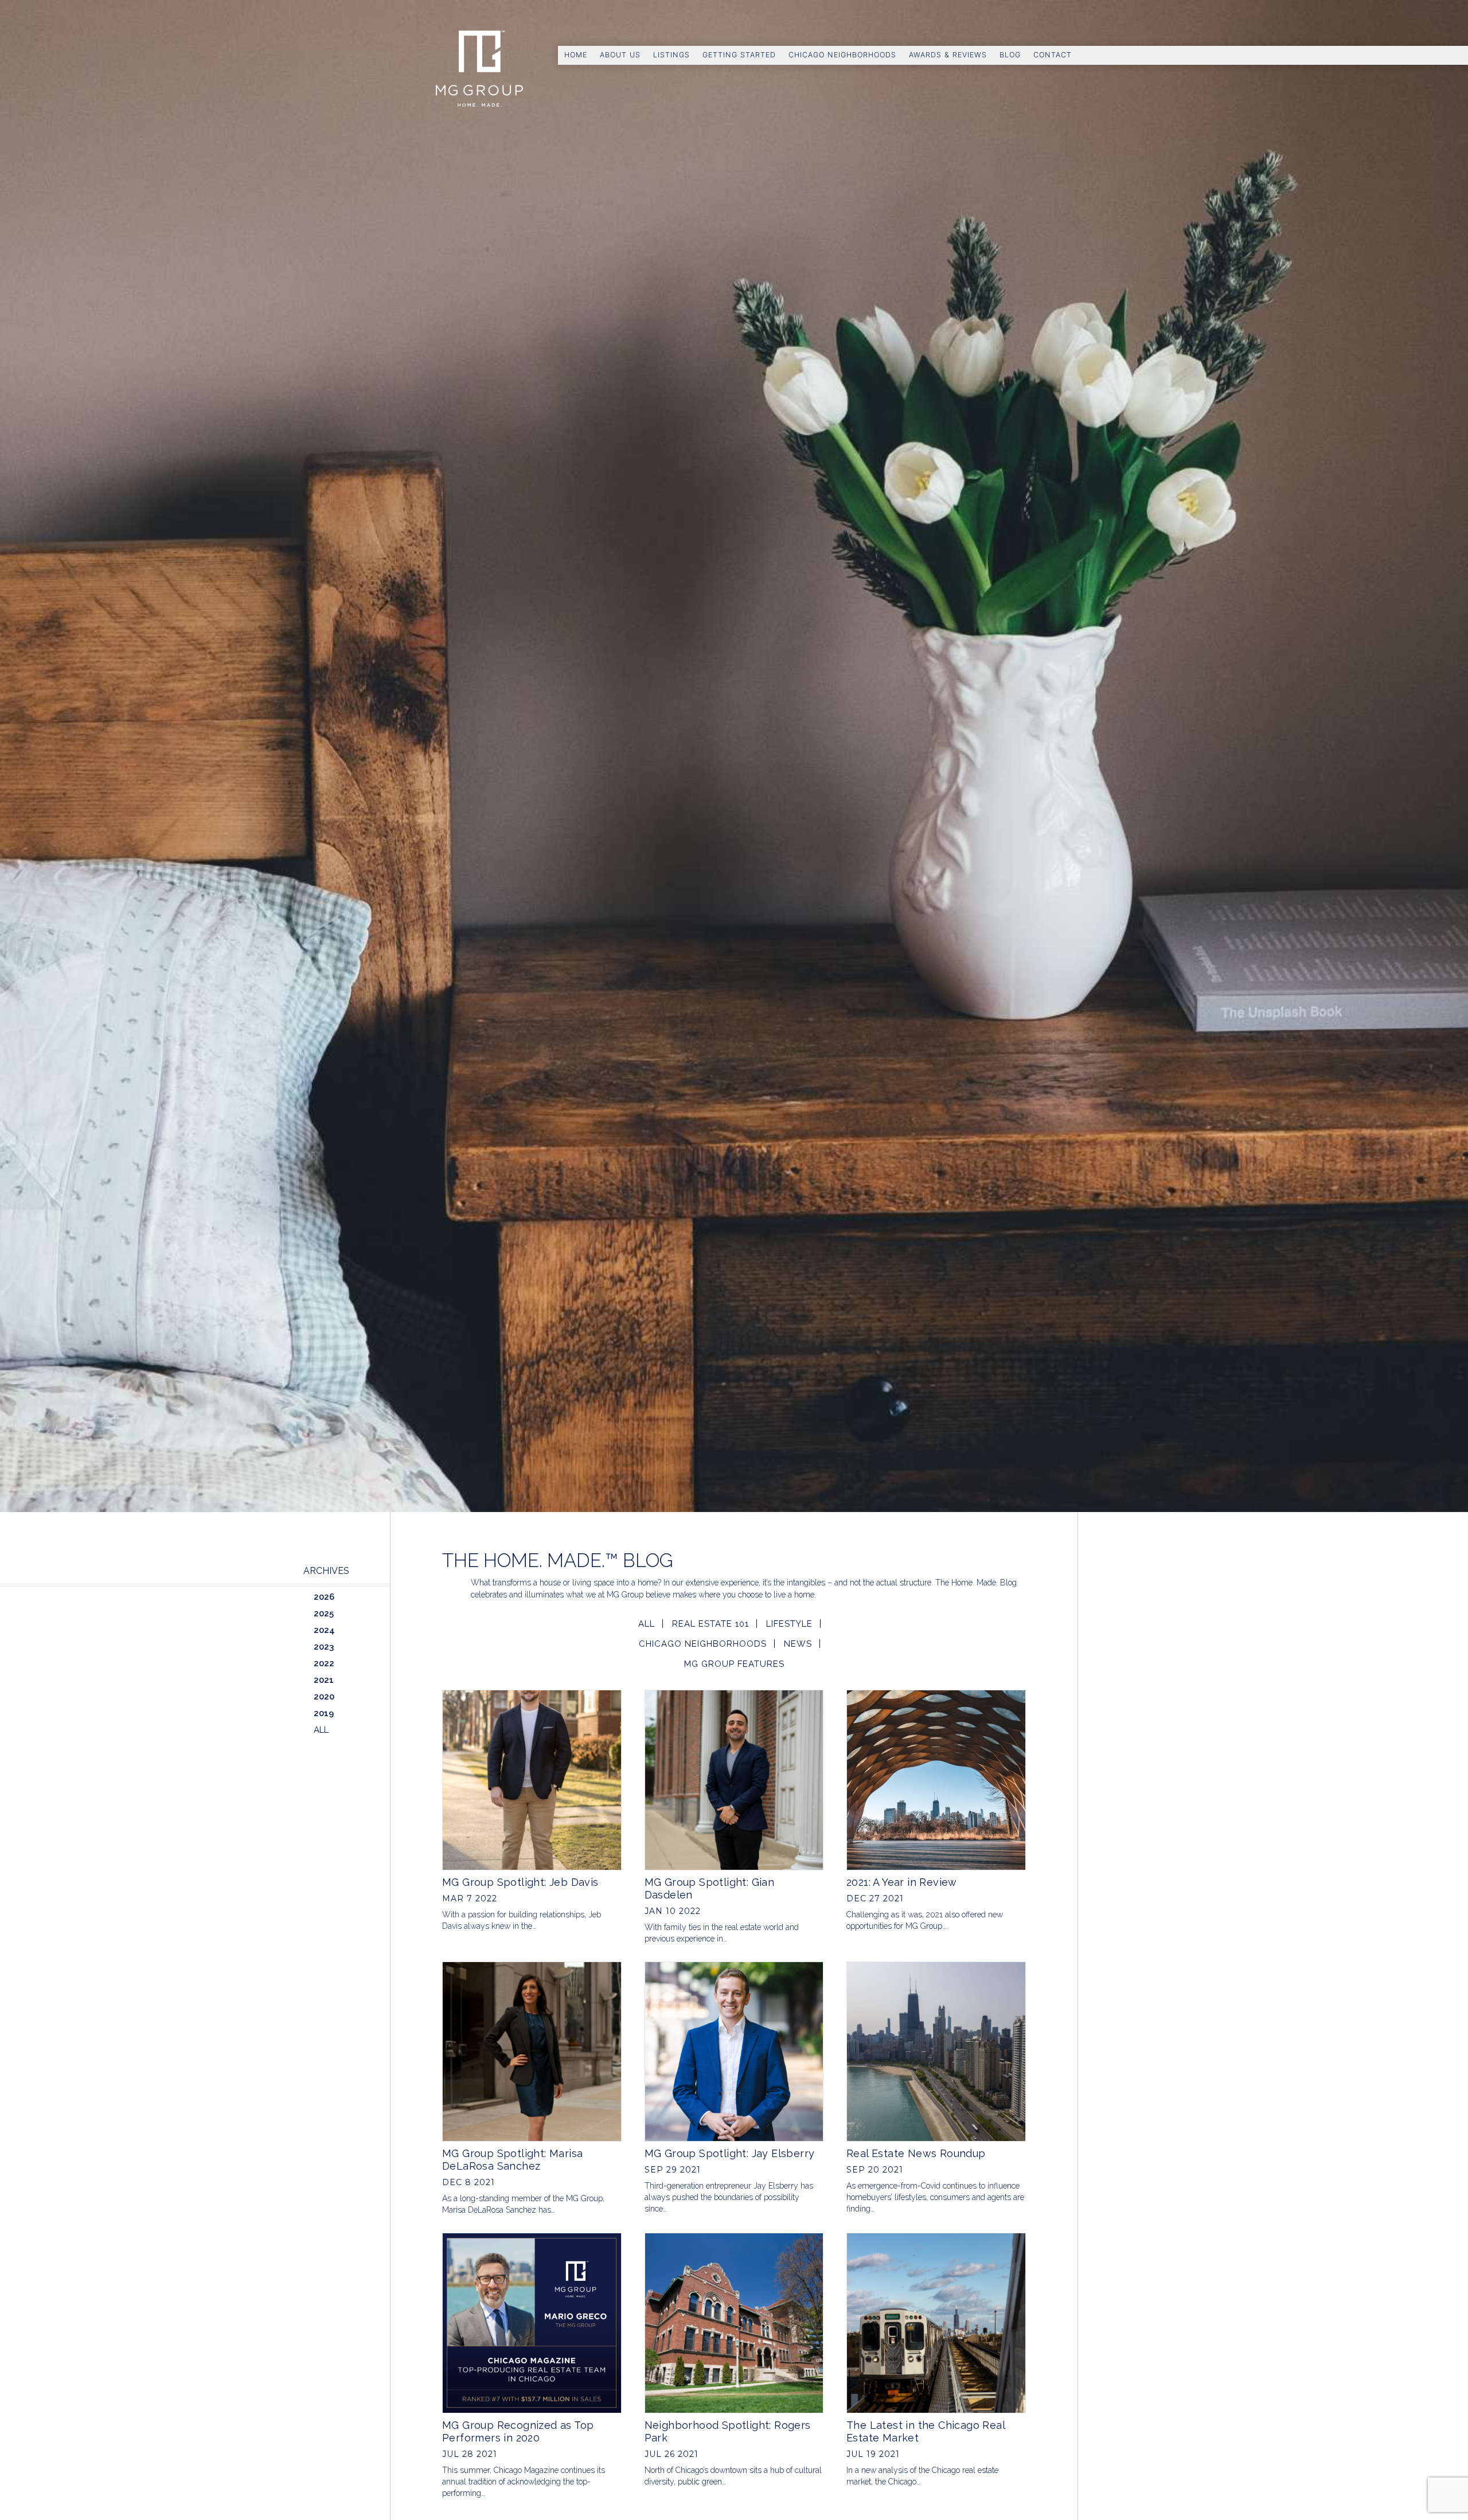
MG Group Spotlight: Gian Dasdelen (710, 1888)
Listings (671, 55)
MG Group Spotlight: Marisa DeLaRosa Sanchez (512, 2160)
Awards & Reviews (948, 55)
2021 (324, 1680)
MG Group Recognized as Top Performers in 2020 (518, 2431)
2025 (324, 1613)
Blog (1010, 55)
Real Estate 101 (710, 1624)
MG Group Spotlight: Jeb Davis (520, 1882)
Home (576, 55)
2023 (324, 1647)
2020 (324, 1697)
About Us (620, 55)
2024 (324, 1630)
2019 (324, 1713)
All (647, 1624)
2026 (324, 1597)
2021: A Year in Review (902, 1882)
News (798, 1644)
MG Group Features (734, 1664)
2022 (324, 1663)
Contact (1053, 55)
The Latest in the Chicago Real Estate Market (926, 2431)
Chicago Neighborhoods (842, 55)
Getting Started (739, 55)
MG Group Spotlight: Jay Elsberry (730, 2153)
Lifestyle (789, 1624)
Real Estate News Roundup (916, 2153)
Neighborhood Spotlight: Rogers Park (728, 2431)
